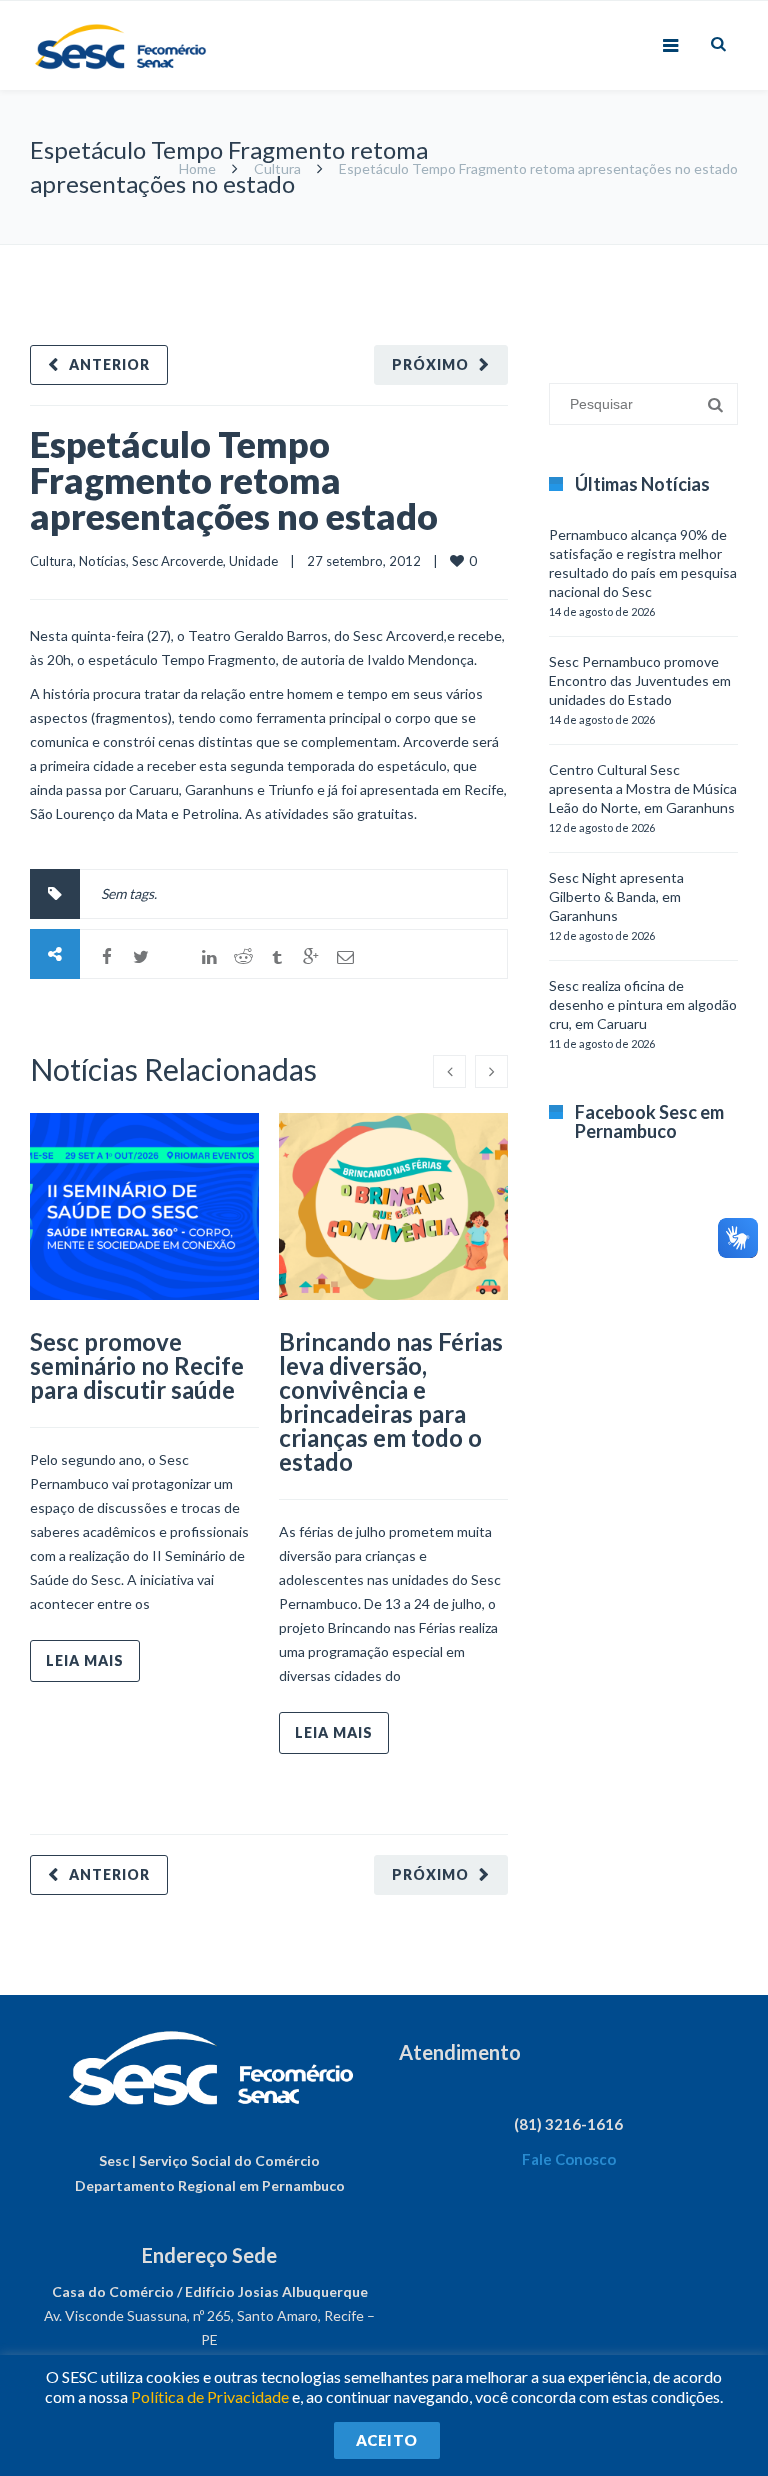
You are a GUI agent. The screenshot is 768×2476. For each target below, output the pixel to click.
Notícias (102, 561)
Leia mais (85, 1660)
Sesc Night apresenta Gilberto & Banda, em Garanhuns (616, 896)
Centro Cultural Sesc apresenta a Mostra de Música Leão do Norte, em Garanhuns (643, 788)
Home (197, 168)
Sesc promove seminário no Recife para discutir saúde (137, 1365)
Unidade (253, 561)
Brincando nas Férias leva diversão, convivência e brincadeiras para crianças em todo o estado (391, 1401)
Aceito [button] (387, 2440)
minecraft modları (562, 254)
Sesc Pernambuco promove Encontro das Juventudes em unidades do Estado (640, 680)
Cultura (277, 168)
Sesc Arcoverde (177, 561)
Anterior (109, 364)
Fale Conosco (569, 2159)
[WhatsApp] (175, 957)
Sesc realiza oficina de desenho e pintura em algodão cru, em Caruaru (643, 1004)
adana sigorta (661, 254)
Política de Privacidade (210, 2396)
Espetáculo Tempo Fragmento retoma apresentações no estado (234, 480)
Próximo (430, 364)
